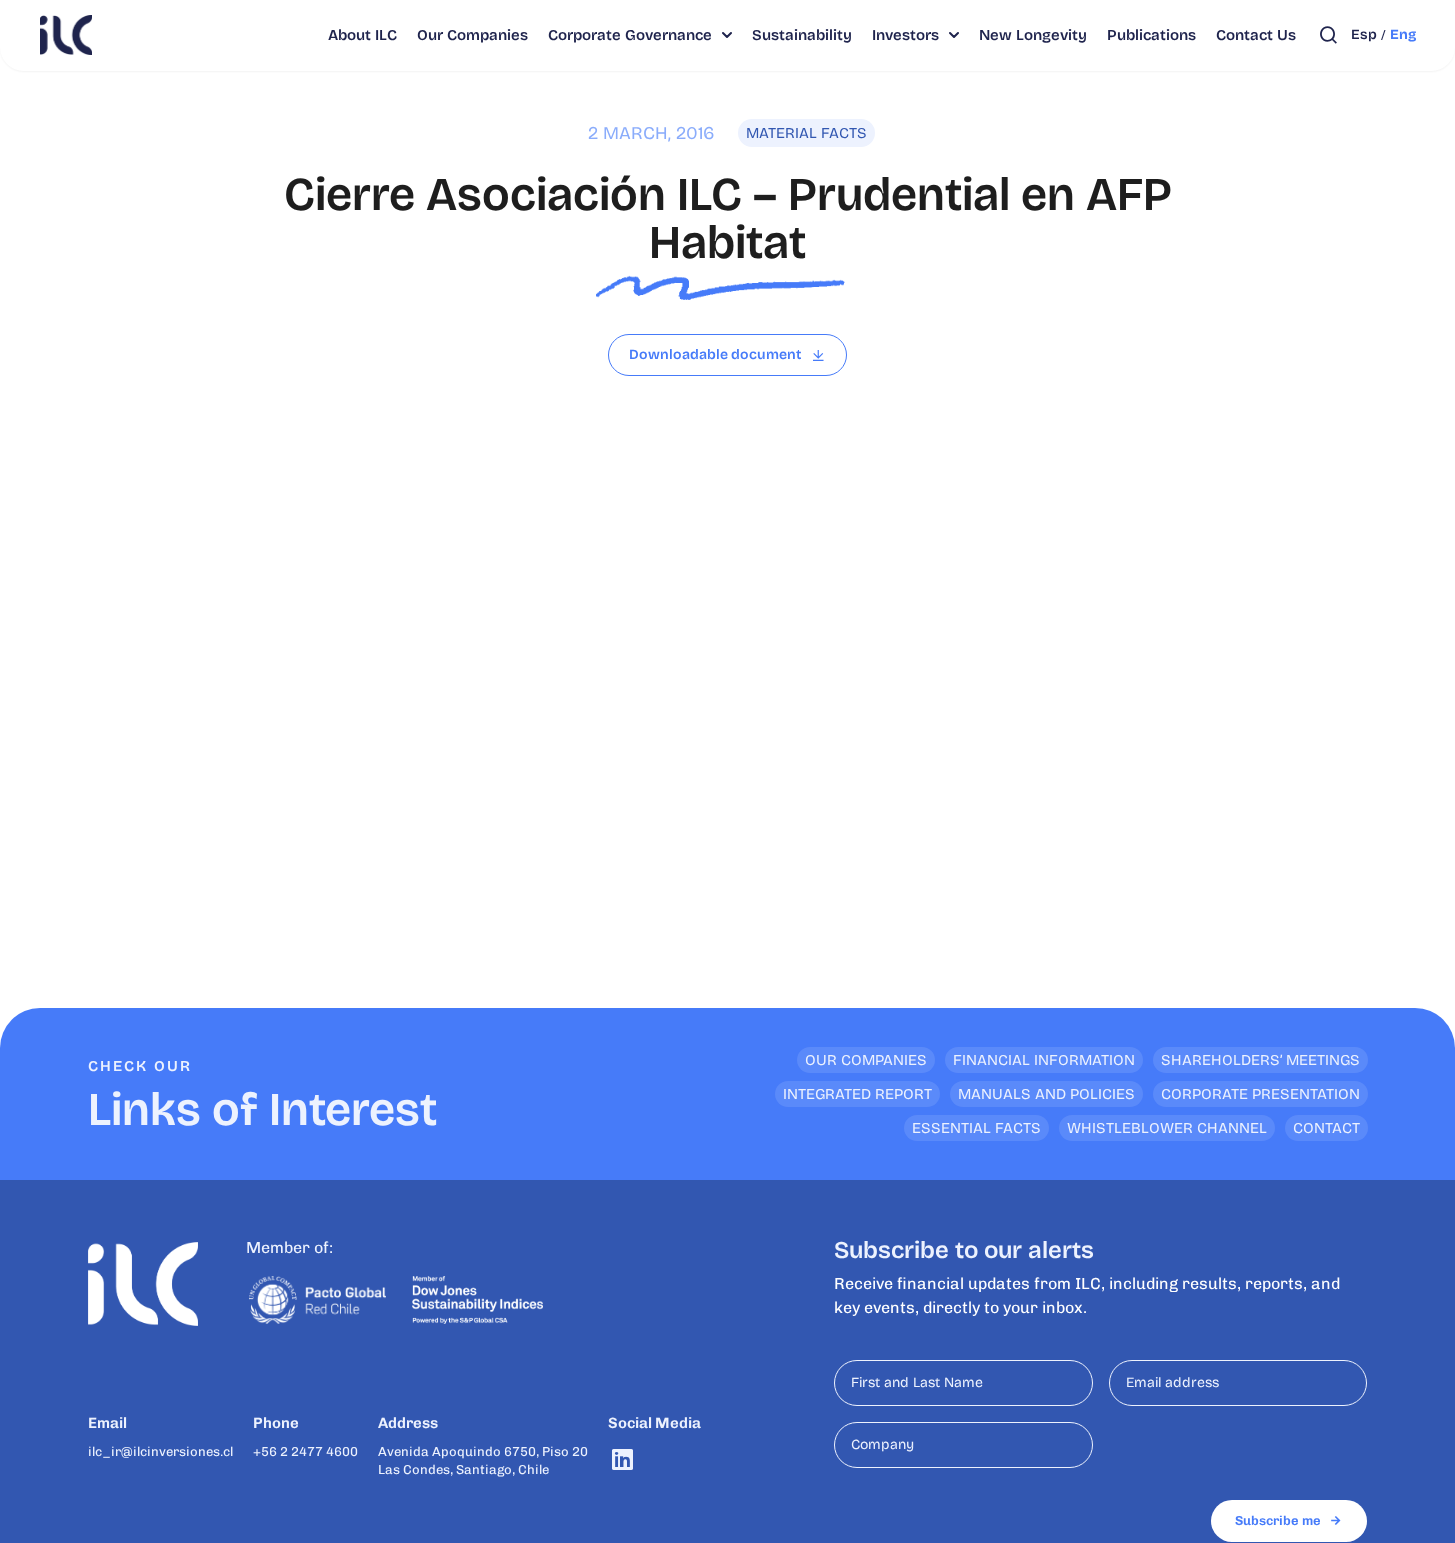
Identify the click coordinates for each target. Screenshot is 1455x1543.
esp (1364, 34)
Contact (1326, 1128)
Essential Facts (976, 1128)
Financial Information (1044, 1060)
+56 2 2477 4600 (305, 1451)
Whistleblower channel (1167, 1128)
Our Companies (866, 1060)
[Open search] (1328, 35)
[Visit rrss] (622, 1459)
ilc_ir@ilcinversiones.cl (160, 1451)
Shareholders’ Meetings (1260, 1060)
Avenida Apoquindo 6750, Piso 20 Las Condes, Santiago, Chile (483, 1460)
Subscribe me (1278, 1520)
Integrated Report (857, 1094)
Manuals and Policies (1046, 1094)
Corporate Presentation (1260, 1094)
